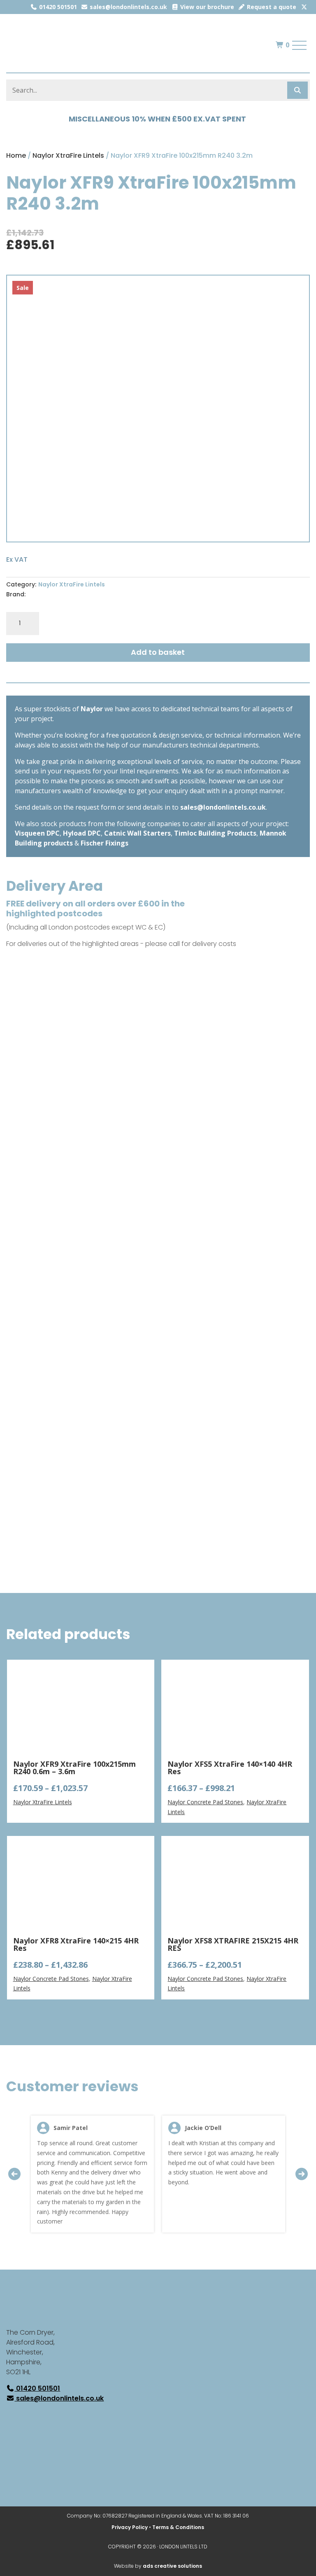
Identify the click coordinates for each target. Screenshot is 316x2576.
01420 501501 (57, 7)
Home (16, 155)
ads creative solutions (172, 2566)
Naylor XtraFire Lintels (68, 155)
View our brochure (206, 7)
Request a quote (271, 7)
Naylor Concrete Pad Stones (205, 1802)
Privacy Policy (130, 2527)
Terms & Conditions (178, 2527)
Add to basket (158, 652)
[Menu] (300, 45)
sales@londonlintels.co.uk (128, 7)
